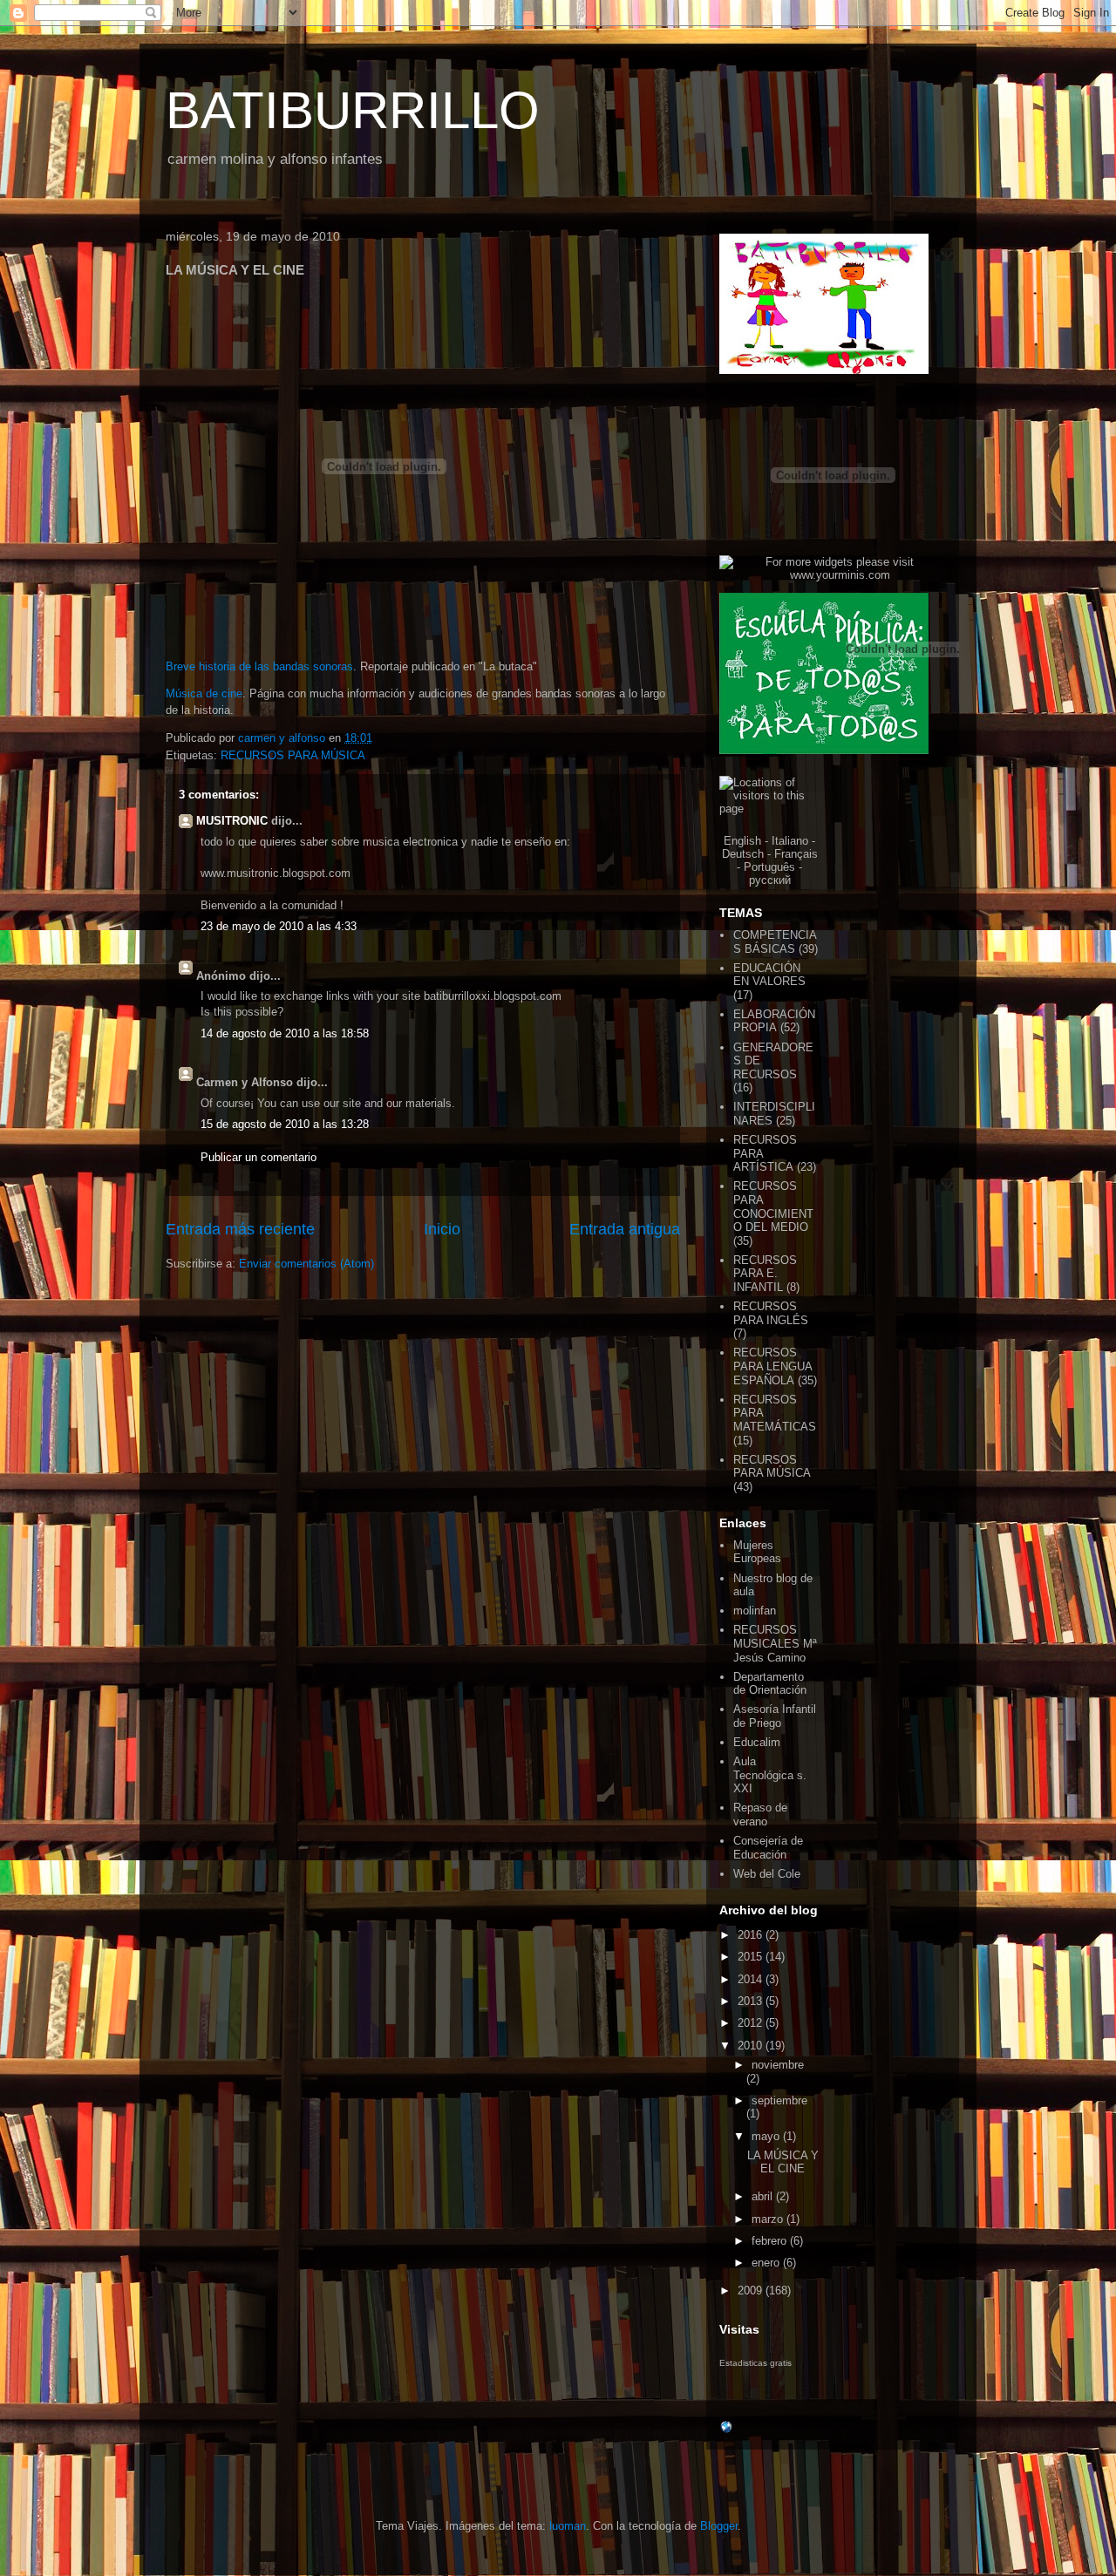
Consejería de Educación (768, 1848)
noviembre (778, 2065)
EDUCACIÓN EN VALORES (769, 975)
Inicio (442, 1229)
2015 (752, 1957)
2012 (752, 2023)
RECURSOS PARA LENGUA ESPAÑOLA (772, 1366)
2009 (752, 2291)
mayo (767, 2136)
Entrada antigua (625, 1229)
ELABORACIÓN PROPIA (774, 1021)
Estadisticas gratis (755, 2363)
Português (769, 867)
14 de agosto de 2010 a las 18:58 (285, 1033)
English (742, 841)
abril (764, 2196)
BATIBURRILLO (353, 110)
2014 (752, 1979)
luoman (568, 2526)
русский (770, 880)
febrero (771, 2241)
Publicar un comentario (259, 1157)
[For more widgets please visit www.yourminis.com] (833, 575)
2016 (752, 1935)
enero (767, 2263)
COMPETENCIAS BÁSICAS (775, 942)
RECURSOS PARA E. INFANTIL (765, 1274)
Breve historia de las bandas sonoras (259, 666)
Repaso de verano (760, 1815)
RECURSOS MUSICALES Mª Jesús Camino (775, 1643)
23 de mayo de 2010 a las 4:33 (279, 926)
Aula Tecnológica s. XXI (770, 1775)
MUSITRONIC (232, 821)
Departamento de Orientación (770, 1684)
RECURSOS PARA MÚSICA (293, 755)
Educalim (757, 1742)
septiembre (779, 2100)
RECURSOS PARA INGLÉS (771, 1313)
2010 (752, 2046)
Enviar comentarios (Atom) (306, 1264)
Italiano (790, 841)
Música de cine (204, 693)
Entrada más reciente (240, 1229)
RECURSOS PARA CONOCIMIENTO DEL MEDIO (773, 1206)
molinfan (755, 1611)
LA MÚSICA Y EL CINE (783, 2162)
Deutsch (743, 854)
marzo (769, 2219)
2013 (752, 2001)
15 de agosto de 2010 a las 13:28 (285, 1124)
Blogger (719, 2526)
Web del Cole (767, 1874)
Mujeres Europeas (757, 1552)
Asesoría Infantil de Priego (775, 1716)
